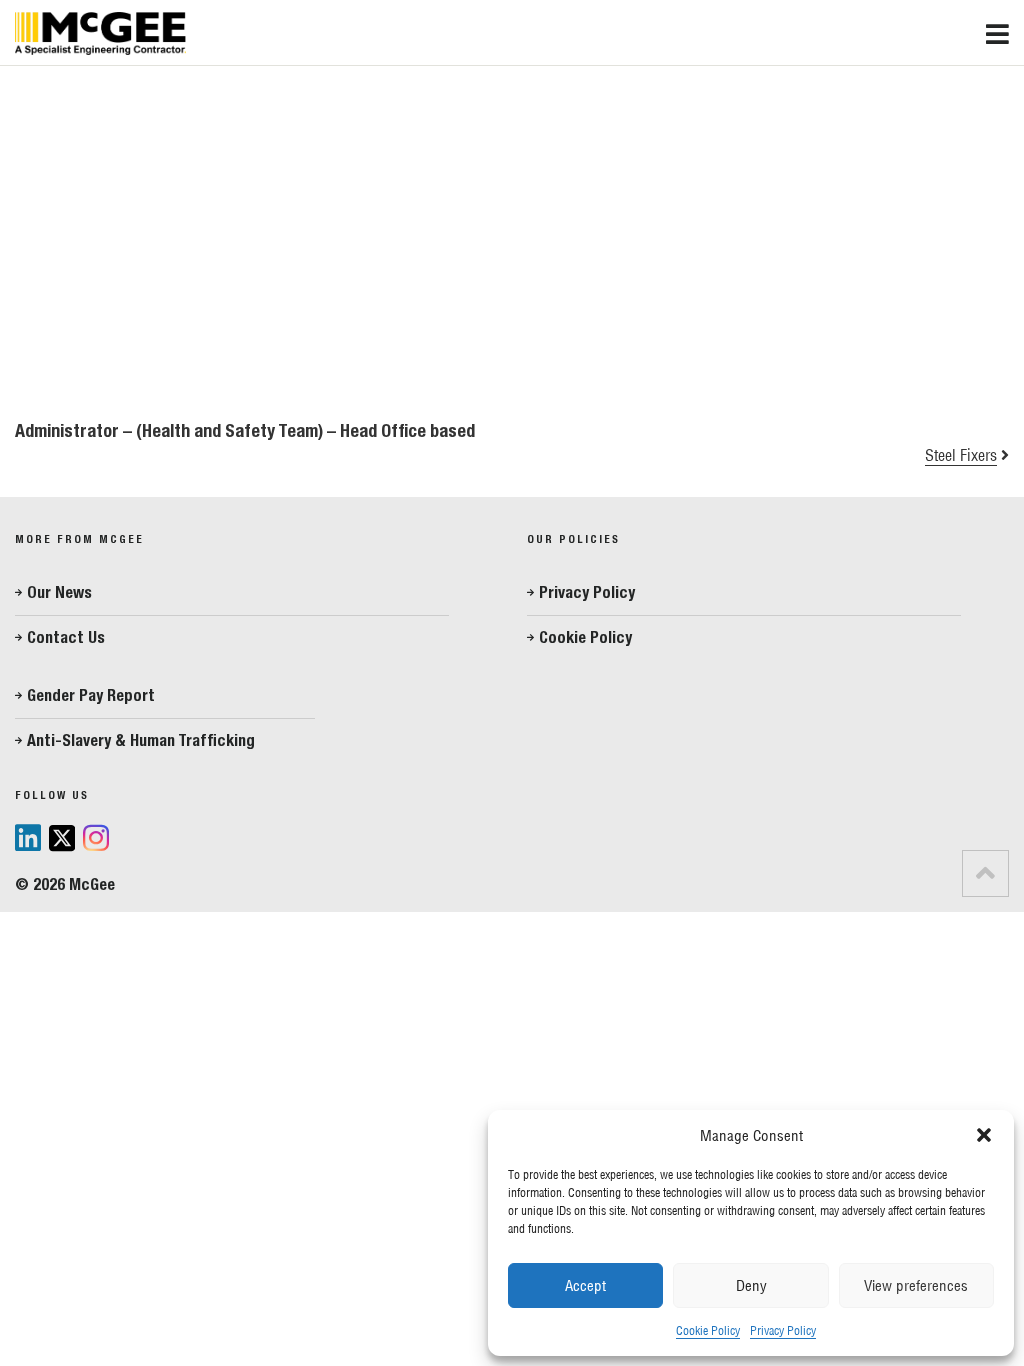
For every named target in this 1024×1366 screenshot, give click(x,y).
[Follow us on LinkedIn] (28, 838)
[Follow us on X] (62, 840)
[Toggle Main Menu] (1005, 29)
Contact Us (66, 637)
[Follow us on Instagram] (96, 839)
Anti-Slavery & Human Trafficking (141, 740)
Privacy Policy (783, 1330)
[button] (984, 1135)
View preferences (916, 1285)
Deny (751, 1285)
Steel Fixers (961, 455)
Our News (59, 592)
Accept (585, 1285)
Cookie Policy (708, 1330)
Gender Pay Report (91, 695)
